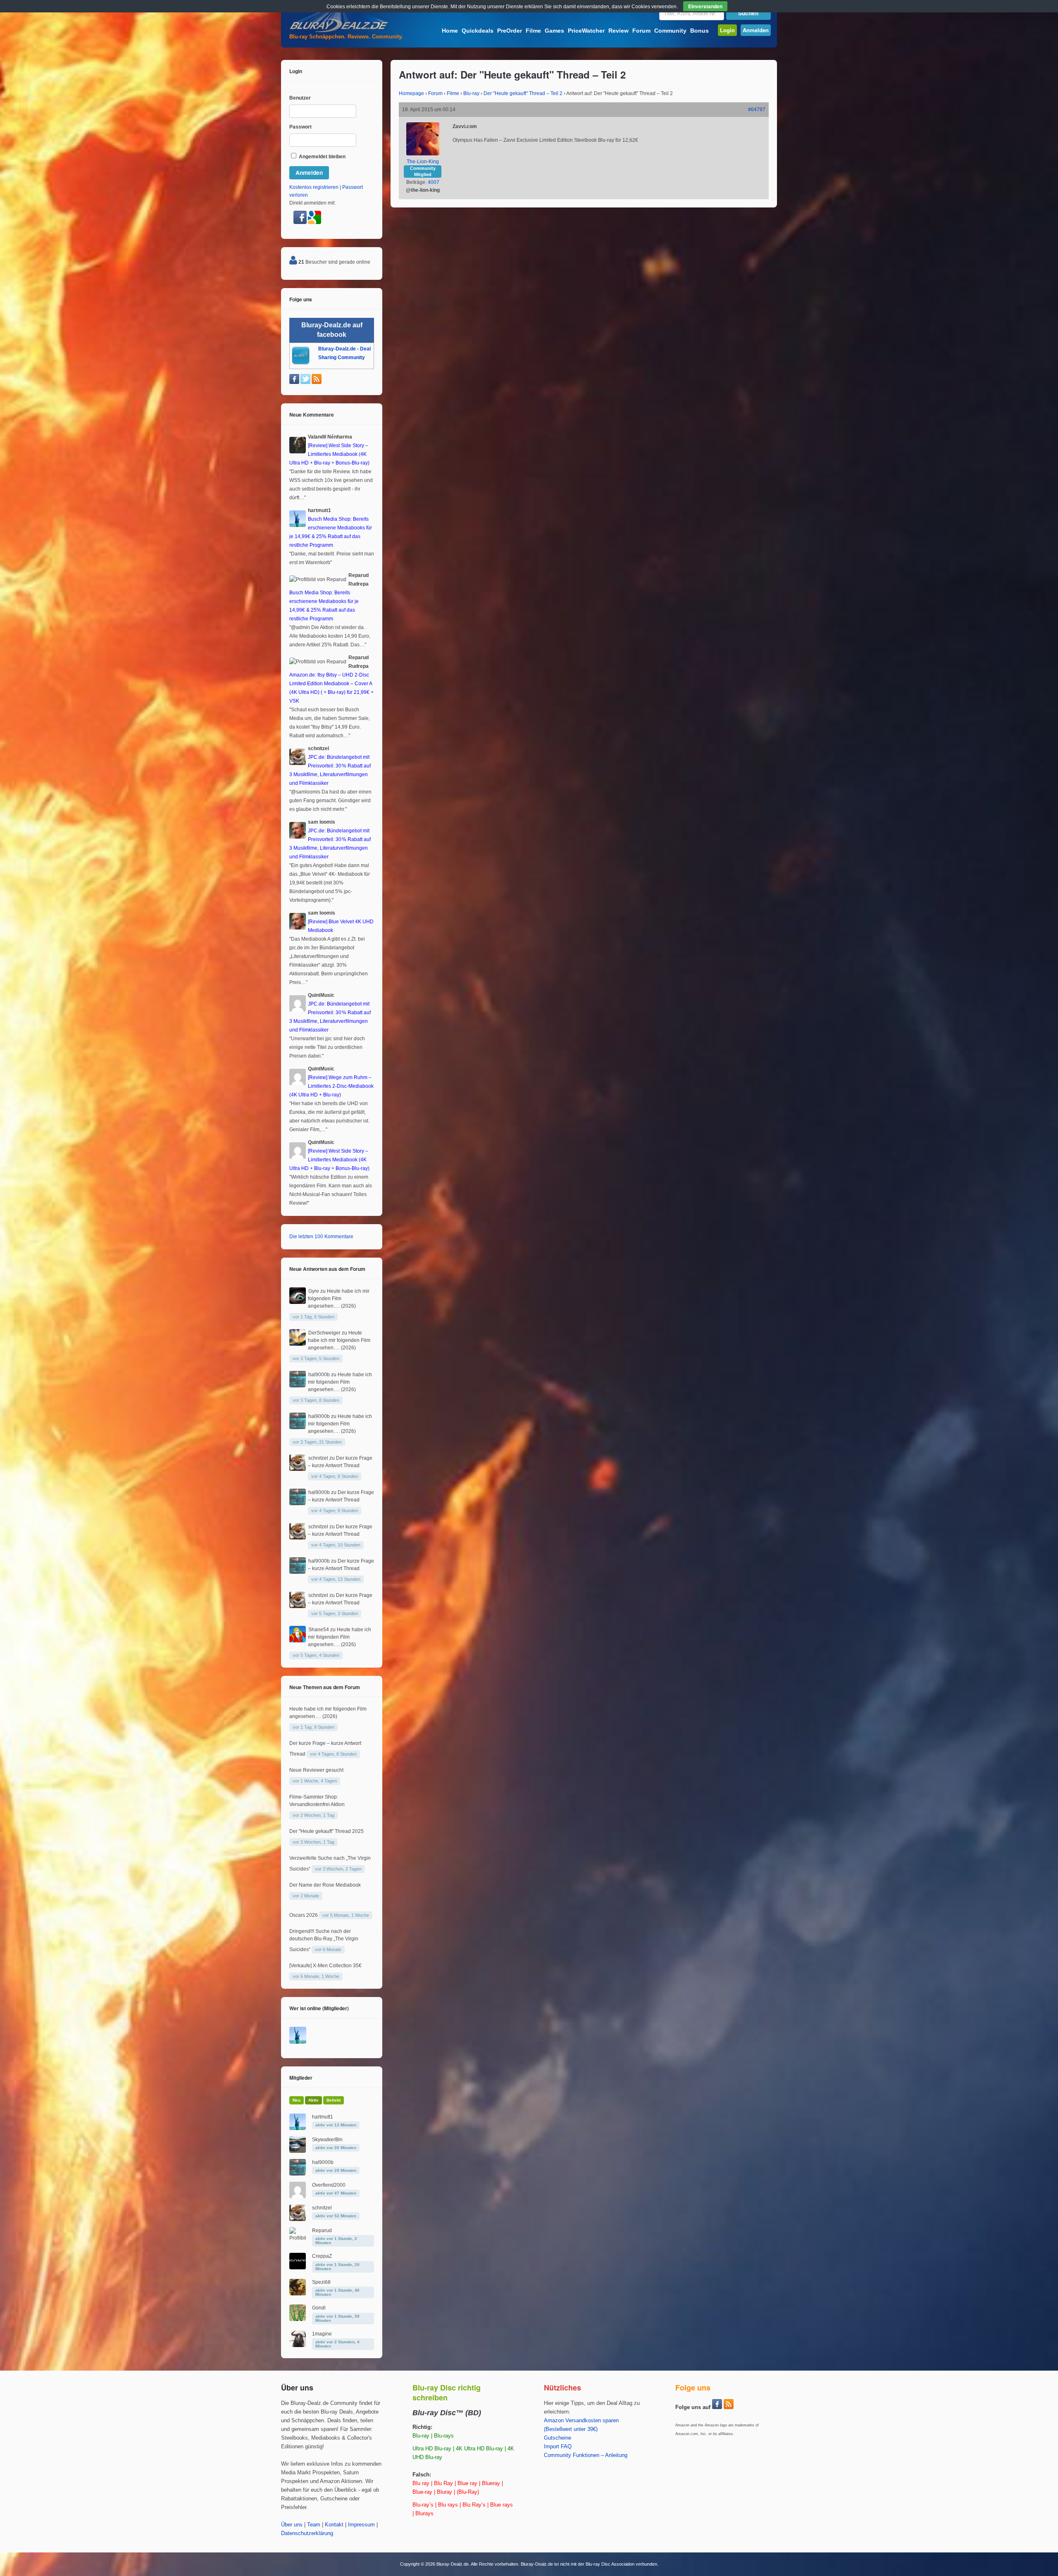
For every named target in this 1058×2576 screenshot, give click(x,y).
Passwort (300, 127)
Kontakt (334, 2525)
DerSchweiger (324, 1333)
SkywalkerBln (327, 2140)
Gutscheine (558, 2438)
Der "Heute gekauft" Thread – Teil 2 (523, 93)
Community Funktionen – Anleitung (586, 2455)
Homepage (411, 93)
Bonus (699, 31)
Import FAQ (558, 2447)
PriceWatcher (586, 31)
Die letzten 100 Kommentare (321, 1237)
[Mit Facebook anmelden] (301, 222)
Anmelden (756, 30)
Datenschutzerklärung (307, 2533)
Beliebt (334, 2100)
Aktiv (313, 2100)
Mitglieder (301, 2078)
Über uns (292, 2525)
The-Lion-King (423, 162)
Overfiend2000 (329, 2185)
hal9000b (319, 1375)
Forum (641, 31)
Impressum (361, 2525)
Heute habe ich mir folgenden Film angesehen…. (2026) (339, 1299)
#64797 (757, 110)
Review (618, 31)
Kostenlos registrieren (314, 187)
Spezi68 (321, 2282)
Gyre (314, 1291)
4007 (434, 182)
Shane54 (319, 1630)
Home (450, 31)
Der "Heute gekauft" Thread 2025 (326, 1831)
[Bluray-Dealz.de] (339, 31)
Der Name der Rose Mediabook (325, 1885)
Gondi (319, 2308)
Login (727, 30)
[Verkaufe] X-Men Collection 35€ (325, 1966)
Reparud (322, 2230)
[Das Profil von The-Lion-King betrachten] (423, 154)
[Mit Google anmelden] (315, 222)
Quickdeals (478, 31)
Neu (297, 2100)
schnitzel (318, 1458)
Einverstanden (705, 6)
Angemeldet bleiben (322, 157)
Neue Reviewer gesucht (316, 1770)
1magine (322, 2334)
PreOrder (510, 31)
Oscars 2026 (304, 1915)
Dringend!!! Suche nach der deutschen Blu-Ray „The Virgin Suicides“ (324, 1940)
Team (314, 2525)
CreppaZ (322, 2256)
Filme (533, 31)
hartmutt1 (323, 2117)
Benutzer (300, 98)
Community (670, 31)
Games (554, 31)
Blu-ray (471, 93)
